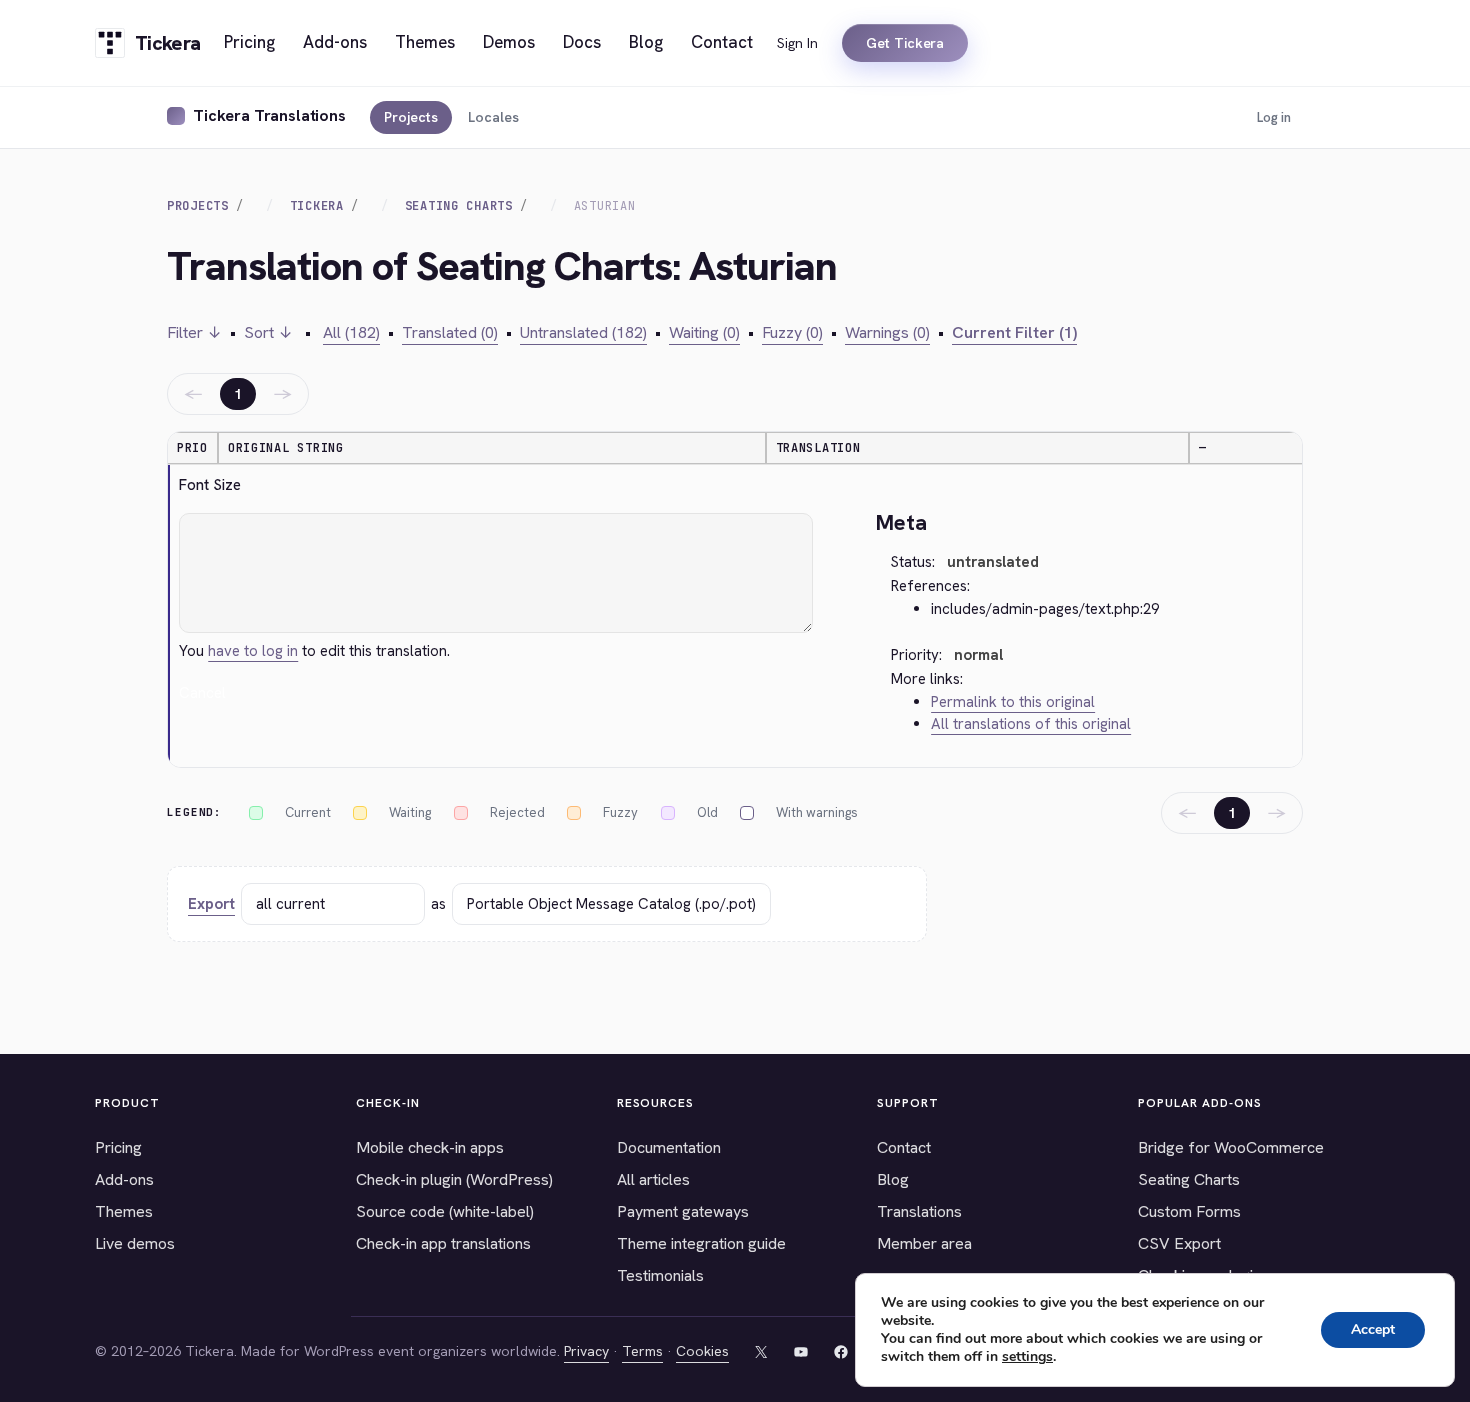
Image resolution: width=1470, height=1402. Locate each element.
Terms (642, 1351)
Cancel (202, 693)
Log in (1274, 117)
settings (1027, 1357)
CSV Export (1179, 1243)
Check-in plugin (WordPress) (454, 1179)
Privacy (586, 1351)
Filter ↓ (194, 332)
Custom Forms (1189, 1211)
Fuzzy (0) (792, 332)
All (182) (351, 332)
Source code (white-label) (445, 1211)
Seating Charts (459, 206)
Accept (1373, 1329)
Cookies (702, 1351)
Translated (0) (450, 332)
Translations (919, 1211)
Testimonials (660, 1275)
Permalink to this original (1013, 702)
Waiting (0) (704, 332)
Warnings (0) (887, 332)
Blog (893, 1179)
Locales (493, 117)
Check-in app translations (443, 1243)
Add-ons (124, 1179)
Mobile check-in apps (430, 1147)
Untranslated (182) (583, 332)
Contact (904, 1147)
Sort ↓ (268, 332)
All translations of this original (1031, 724)
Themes (124, 1211)
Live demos (135, 1243)
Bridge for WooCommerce (1231, 1147)
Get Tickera (905, 43)
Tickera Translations (269, 115)
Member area (924, 1243)
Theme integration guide (701, 1243)
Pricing (118, 1147)
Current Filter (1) (1014, 332)
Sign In (797, 43)
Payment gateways (683, 1211)
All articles (653, 1179)
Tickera (317, 206)
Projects (411, 117)
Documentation (669, 1147)
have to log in (253, 651)
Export (211, 904)
